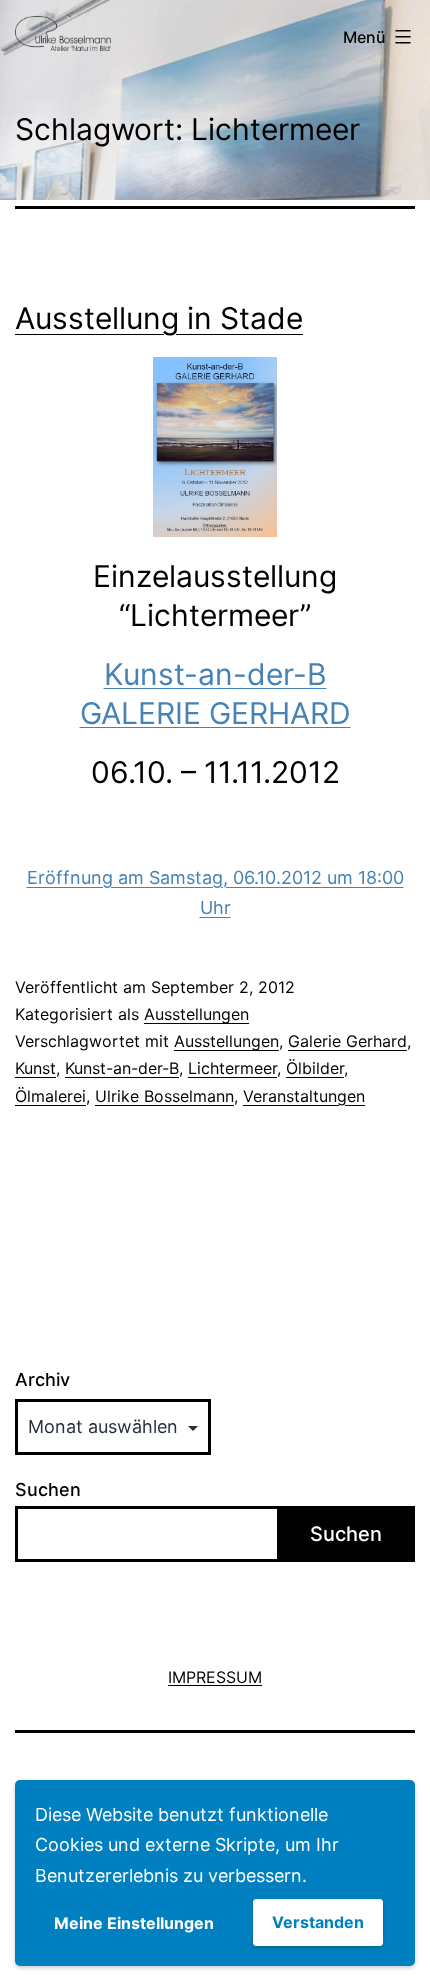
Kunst (35, 1068)
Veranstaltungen (304, 1096)
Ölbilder (315, 1068)
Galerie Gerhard (347, 1041)
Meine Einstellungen (134, 1923)
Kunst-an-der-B (122, 1068)
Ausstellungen (196, 1014)
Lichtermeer (232, 1068)
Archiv (42, 1380)
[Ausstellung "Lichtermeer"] (215, 447)
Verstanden (318, 1922)
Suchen (48, 1489)
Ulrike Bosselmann (164, 1096)
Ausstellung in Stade (159, 318)
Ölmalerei (50, 1096)
